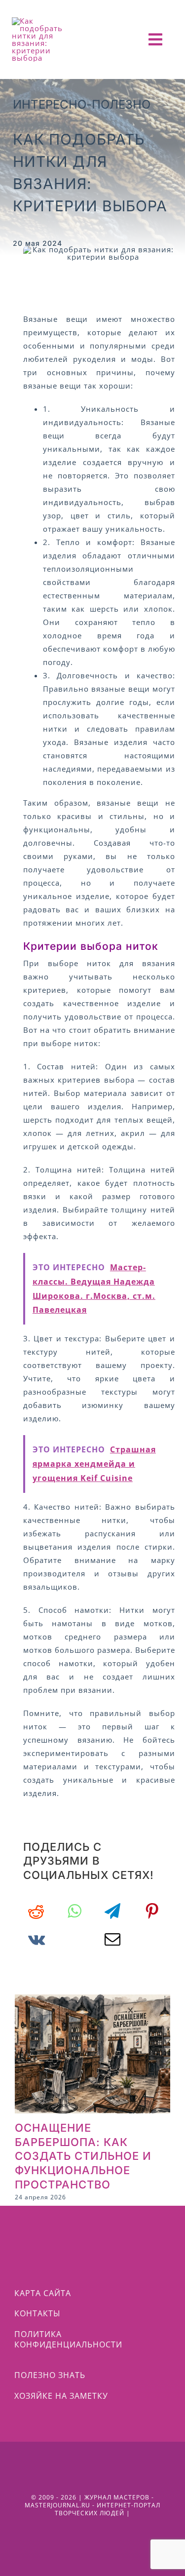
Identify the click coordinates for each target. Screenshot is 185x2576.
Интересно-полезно (82, 104)
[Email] (113, 1939)
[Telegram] (113, 1911)
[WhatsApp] (74, 1911)
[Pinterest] (152, 1911)
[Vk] (37, 1939)
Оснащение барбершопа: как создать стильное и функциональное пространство (83, 2156)
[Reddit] (36, 1911)
